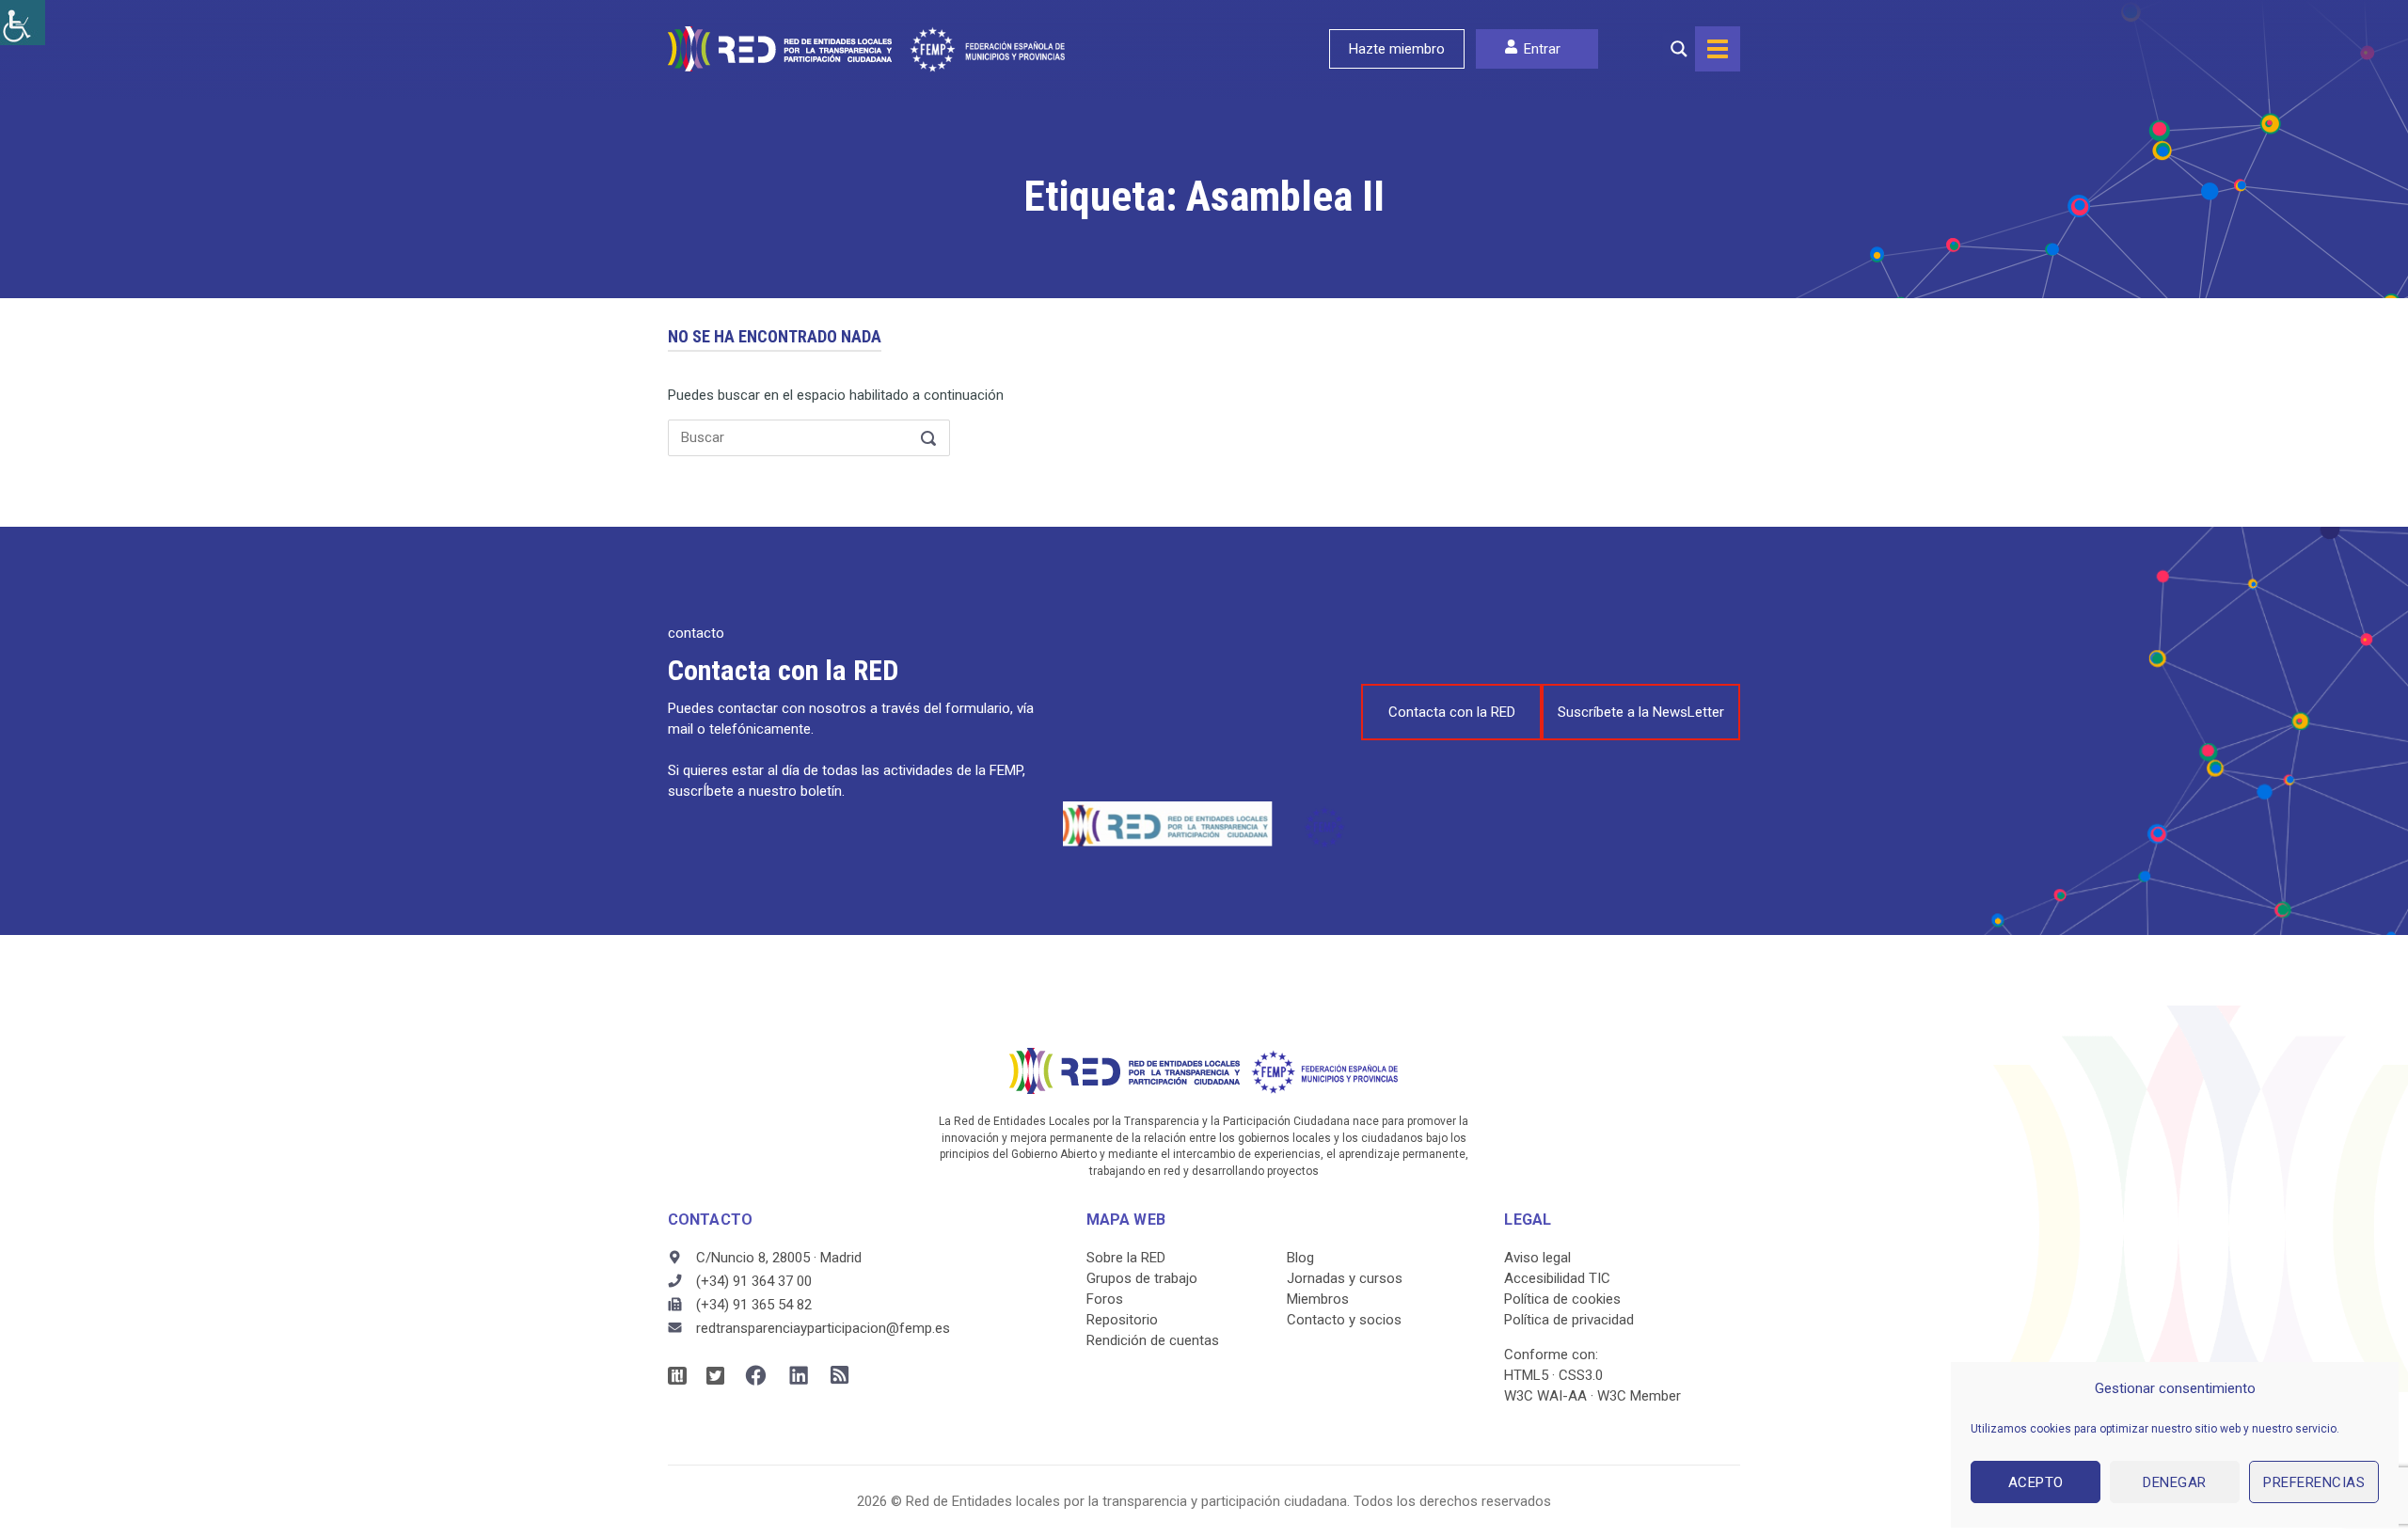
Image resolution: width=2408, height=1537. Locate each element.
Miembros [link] (1318, 1299)
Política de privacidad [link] (1569, 1320)
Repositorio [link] (1122, 1320)
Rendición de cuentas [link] (1153, 1340)
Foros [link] (1105, 1299)
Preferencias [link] (2314, 1482)
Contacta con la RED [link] (1452, 712)
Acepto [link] (2036, 1482)
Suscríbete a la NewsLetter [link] (1641, 712)
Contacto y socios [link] (1344, 1320)
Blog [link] (1300, 1258)
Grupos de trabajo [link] (1142, 1278)
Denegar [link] (2175, 1482)
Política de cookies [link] (1562, 1299)
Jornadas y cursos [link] (1345, 1278)
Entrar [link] (1542, 49)
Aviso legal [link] (1537, 1258)
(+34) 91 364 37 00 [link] (754, 1281)
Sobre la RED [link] (1126, 1258)
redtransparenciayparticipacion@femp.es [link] (823, 1328)
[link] (23, 23)
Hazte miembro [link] (1397, 49)
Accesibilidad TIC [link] (1557, 1278)
